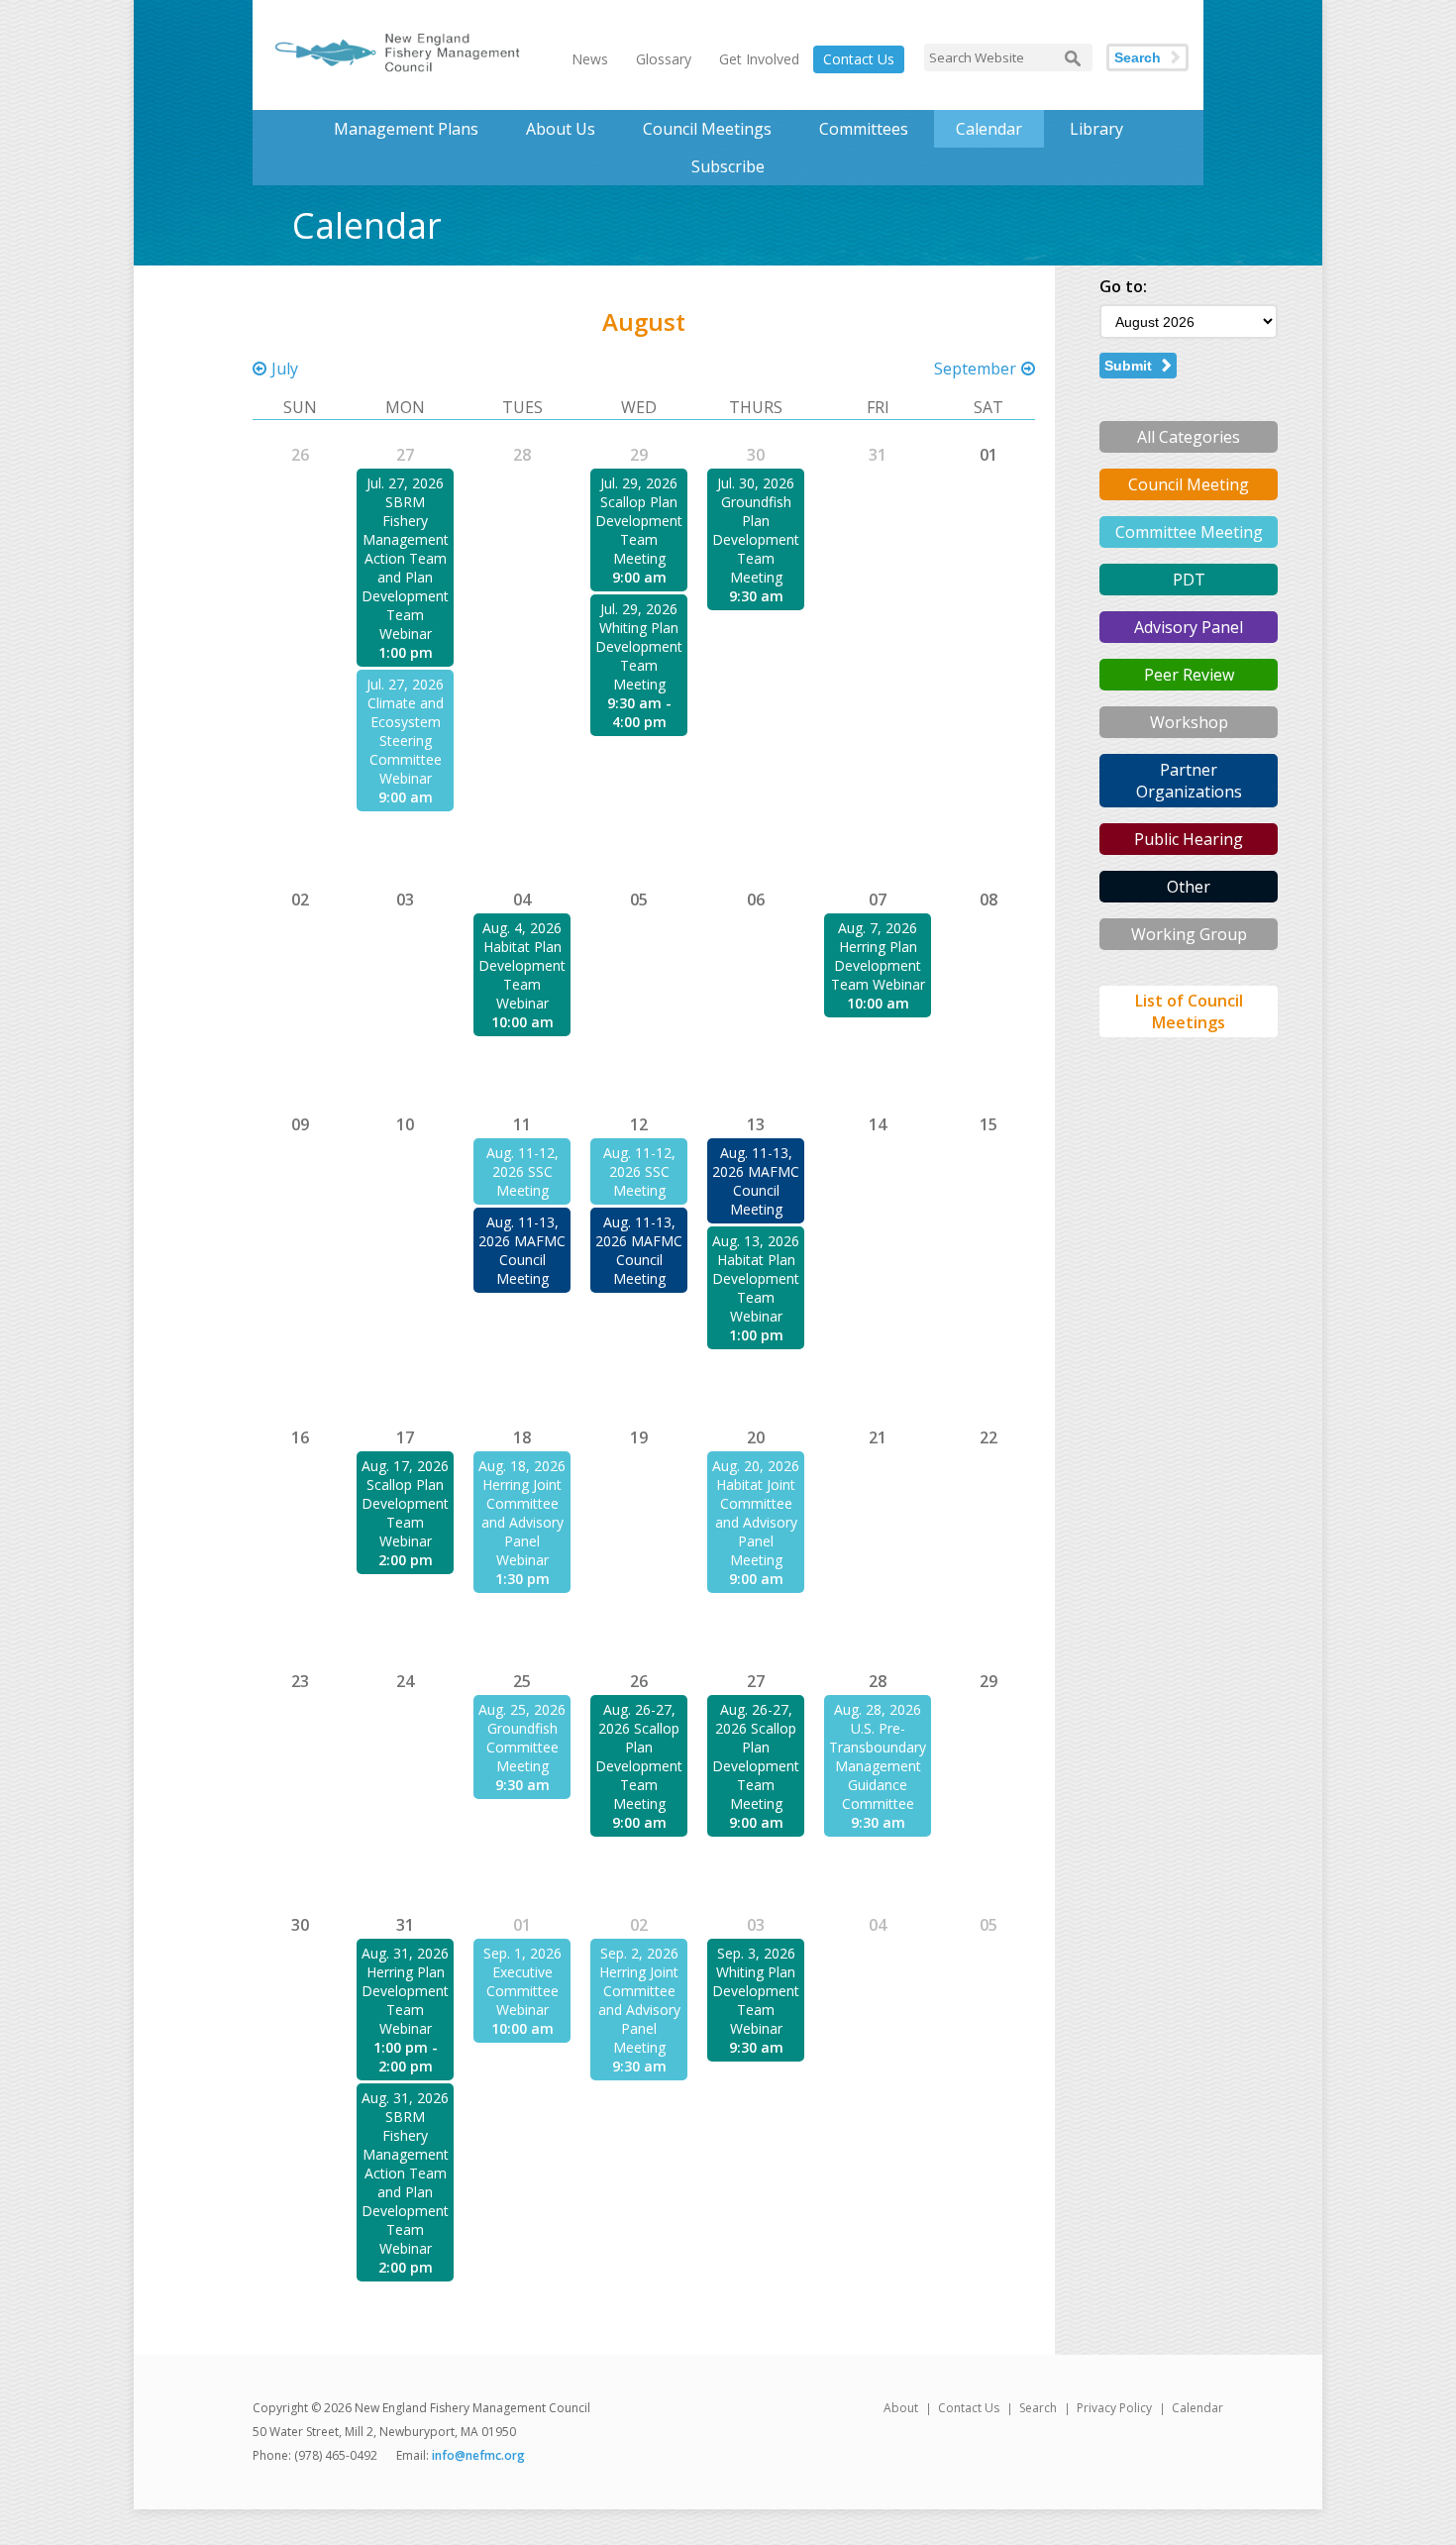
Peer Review (1189, 675)
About (901, 2408)
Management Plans (406, 129)
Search (1138, 57)
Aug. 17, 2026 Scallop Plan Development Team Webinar (405, 1503)
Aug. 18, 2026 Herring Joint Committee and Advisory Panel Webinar (522, 1513)
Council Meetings (707, 129)
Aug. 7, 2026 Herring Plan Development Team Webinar (878, 956)
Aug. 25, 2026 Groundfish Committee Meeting (522, 1738)
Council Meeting (1189, 484)
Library (1096, 129)
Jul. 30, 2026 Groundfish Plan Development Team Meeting (756, 530)
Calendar (989, 129)
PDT (1189, 580)
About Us (561, 129)
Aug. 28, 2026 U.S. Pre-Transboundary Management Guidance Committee (878, 1756)
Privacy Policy (1114, 2408)
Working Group (1189, 934)
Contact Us (859, 59)
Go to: (1123, 286)
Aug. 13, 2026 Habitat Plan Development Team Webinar (756, 1278)
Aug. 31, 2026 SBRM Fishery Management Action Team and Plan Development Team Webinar (405, 2173)
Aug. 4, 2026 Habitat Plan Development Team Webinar (522, 965)
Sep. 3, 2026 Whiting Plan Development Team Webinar (756, 1991)
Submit (1128, 366)
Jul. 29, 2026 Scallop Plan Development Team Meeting (639, 521)
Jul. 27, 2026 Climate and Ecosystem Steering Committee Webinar (405, 731)
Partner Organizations (1189, 781)
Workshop (1189, 722)
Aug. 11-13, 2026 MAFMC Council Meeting (522, 1250)
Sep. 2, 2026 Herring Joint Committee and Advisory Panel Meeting (639, 2000)
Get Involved (759, 59)
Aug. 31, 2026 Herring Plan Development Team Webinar (405, 1991)
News (590, 59)
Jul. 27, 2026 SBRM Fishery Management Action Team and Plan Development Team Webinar (405, 558)
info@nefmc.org (478, 2455)
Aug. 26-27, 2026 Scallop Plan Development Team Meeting (639, 1756)
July (285, 369)
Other (1189, 887)
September (975, 369)
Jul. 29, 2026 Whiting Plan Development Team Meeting (639, 646)
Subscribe (728, 166)
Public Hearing (1189, 839)
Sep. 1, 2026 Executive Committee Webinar (522, 1981)
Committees (864, 129)
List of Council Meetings (1189, 1011)
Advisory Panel (1189, 627)
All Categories (1189, 437)
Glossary (664, 59)
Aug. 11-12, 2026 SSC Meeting (522, 1171)
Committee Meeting (1189, 532)
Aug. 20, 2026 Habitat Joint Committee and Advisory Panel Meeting (756, 1513)
